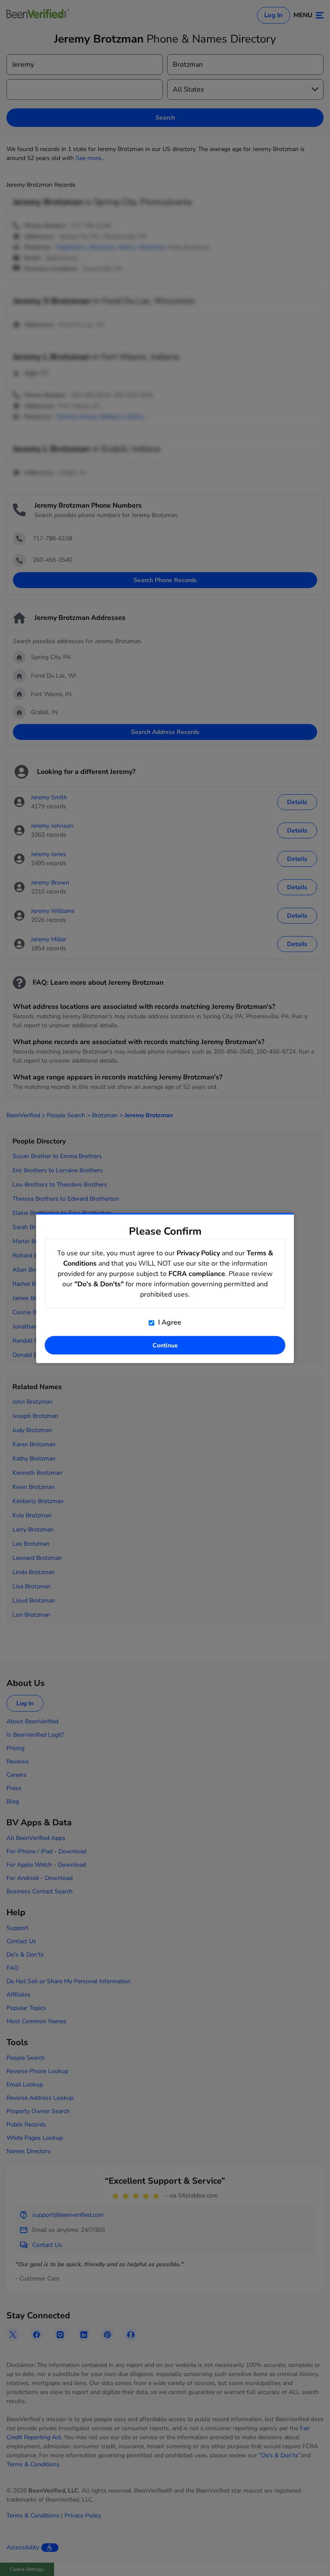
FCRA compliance (197, 1274)
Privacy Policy (198, 1253)
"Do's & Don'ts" (99, 1284)
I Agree (169, 1322)
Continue (165, 1345)
